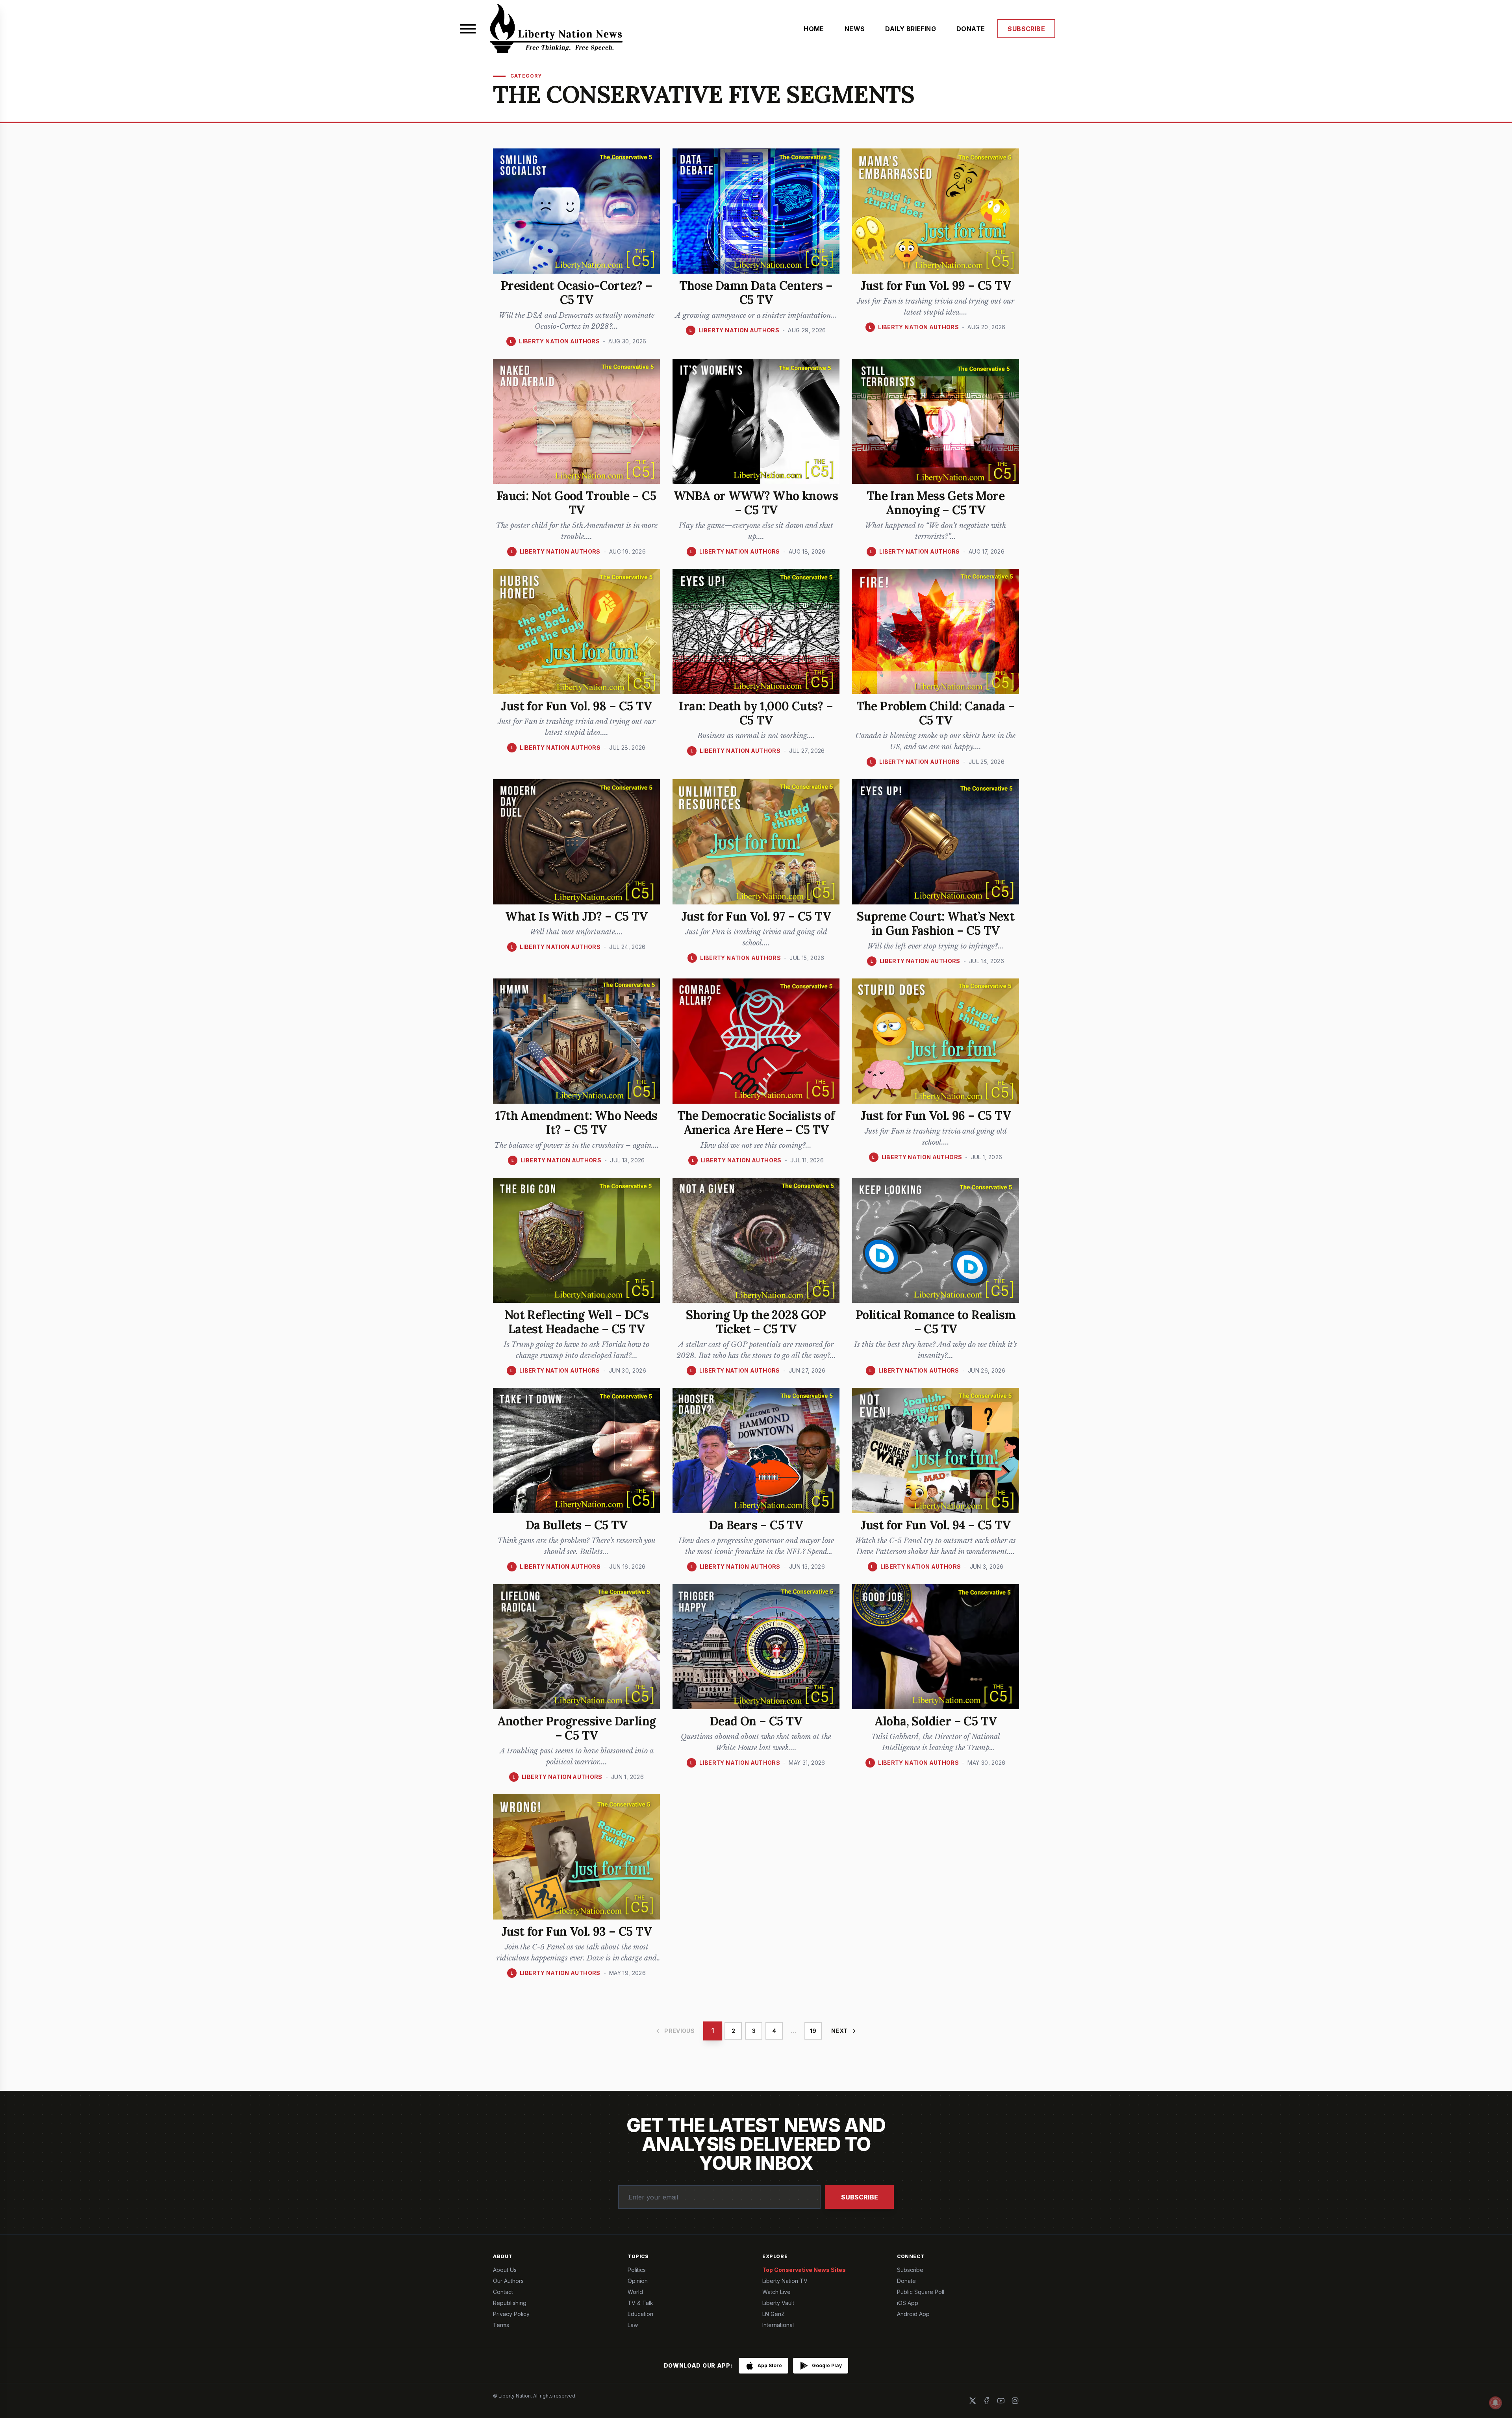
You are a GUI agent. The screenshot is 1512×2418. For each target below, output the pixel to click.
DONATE (971, 29)
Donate (906, 2281)
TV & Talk (640, 2303)
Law (633, 2325)
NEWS (855, 29)
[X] (973, 2401)
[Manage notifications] (1495, 2403)
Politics (637, 2270)
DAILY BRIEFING (911, 29)
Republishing (510, 2303)
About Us (505, 2270)
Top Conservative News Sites (804, 2270)
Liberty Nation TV (785, 2281)
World (635, 2292)
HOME (814, 29)
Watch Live (776, 2292)
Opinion (638, 2281)
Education (640, 2314)
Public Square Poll (921, 2292)
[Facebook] (987, 2401)
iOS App (908, 2303)
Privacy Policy (511, 2314)
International (778, 2325)
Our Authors (508, 2281)
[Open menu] (468, 29)
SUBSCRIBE (1026, 29)
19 (813, 2031)
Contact (503, 2292)
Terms (501, 2325)
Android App (913, 2314)
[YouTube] (1001, 2401)
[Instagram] (1015, 2401)
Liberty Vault (778, 2303)
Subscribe (860, 2197)
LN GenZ (774, 2314)
